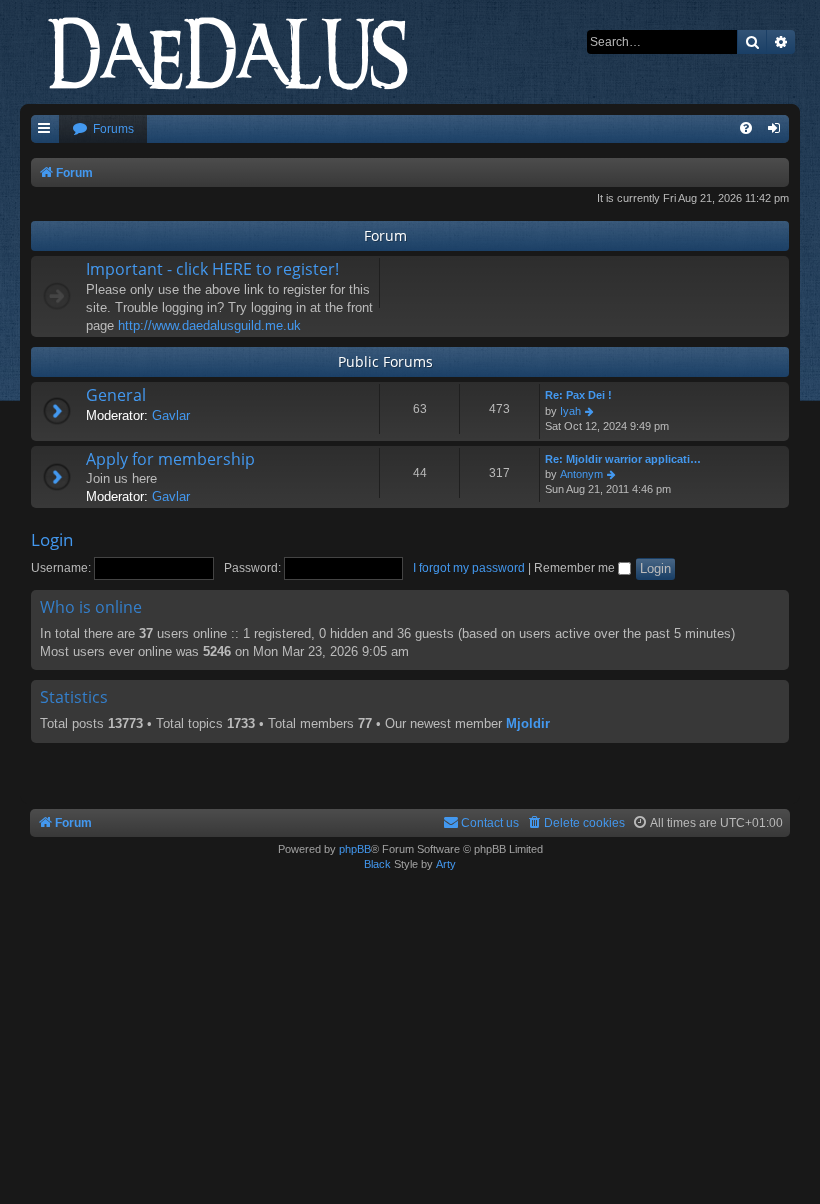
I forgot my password (469, 568)
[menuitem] (103, 129)
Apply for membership (170, 459)
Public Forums (385, 361)
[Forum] (245, 50)
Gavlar (171, 415)
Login (52, 539)
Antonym (581, 474)
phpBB (355, 849)
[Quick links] (45, 129)
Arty (446, 864)
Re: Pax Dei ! (578, 395)
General (116, 395)
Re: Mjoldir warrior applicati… (623, 459)
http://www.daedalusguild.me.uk (209, 325)
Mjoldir (528, 723)
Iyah (570, 411)
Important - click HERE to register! (212, 269)
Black (377, 864)
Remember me (576, 568)
